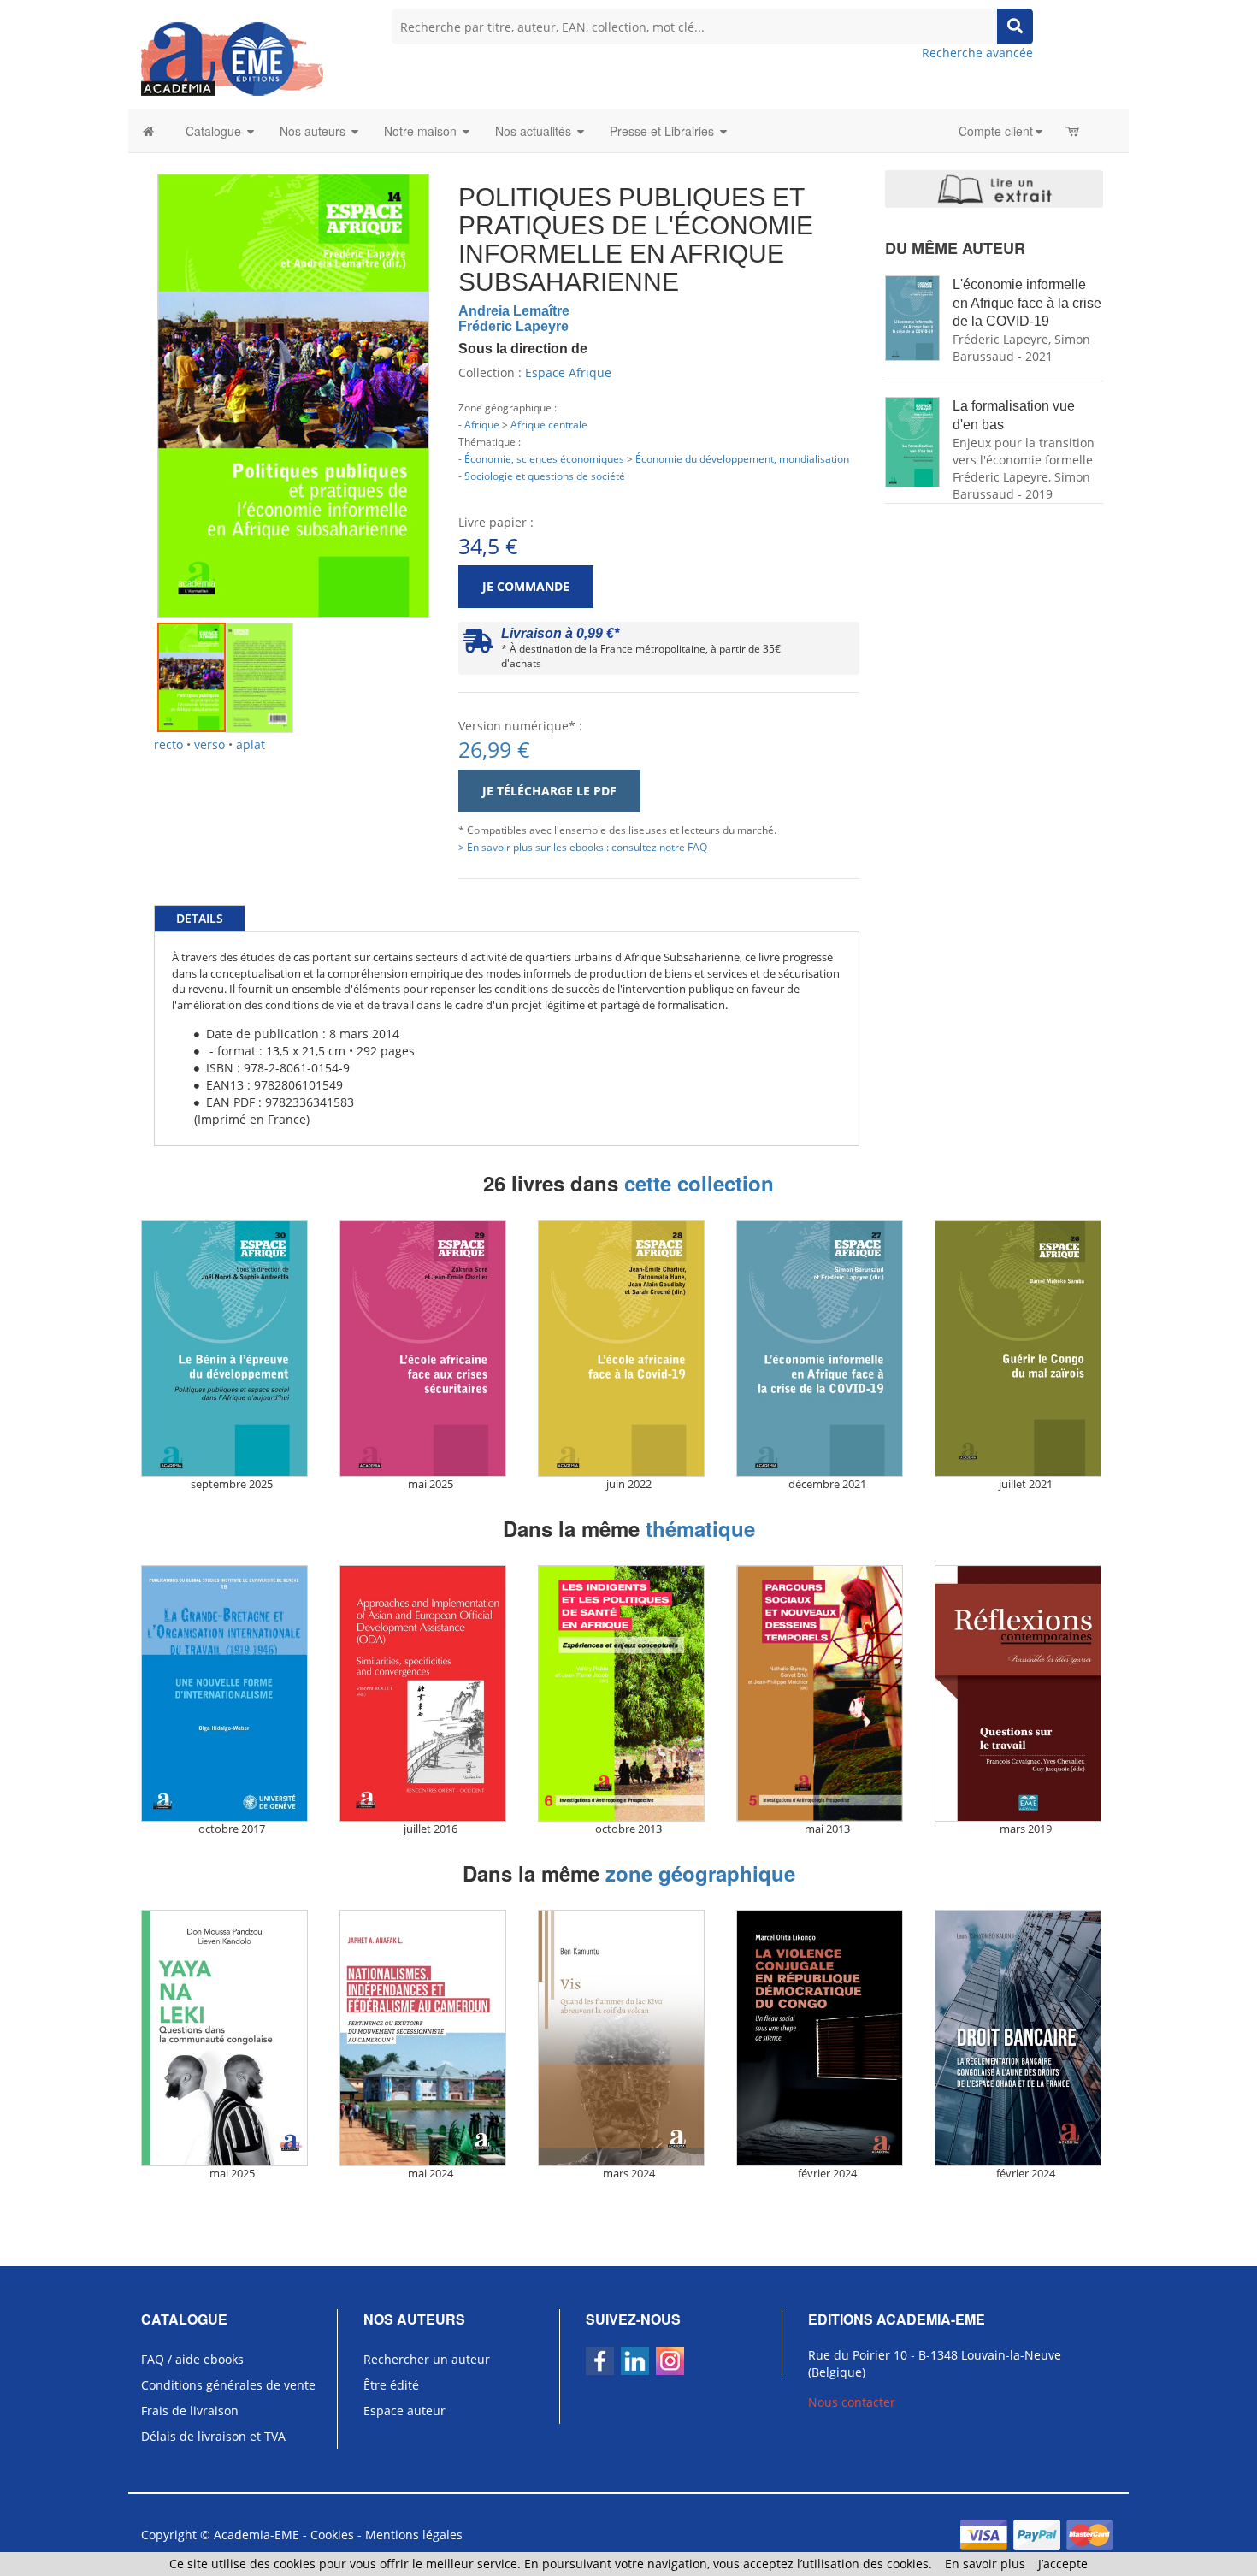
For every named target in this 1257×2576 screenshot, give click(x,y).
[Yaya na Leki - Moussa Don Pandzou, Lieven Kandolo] (232, 2038)
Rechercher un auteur (427, 2359)
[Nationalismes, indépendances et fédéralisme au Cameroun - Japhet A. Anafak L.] (430, 2038)
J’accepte (1063, 2564)
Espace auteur (404, 2411)
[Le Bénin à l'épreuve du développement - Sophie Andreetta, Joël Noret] (232, 1349)
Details (200, 918)
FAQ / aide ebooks (192, 2359)
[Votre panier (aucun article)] (1074, 131)
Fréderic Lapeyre (513, 326)
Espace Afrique (568, 372)
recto (168, 744)
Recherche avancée (977, 53)
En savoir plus (985, 2564)
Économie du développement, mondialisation (742, 458)
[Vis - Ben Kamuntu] (628, 2038)
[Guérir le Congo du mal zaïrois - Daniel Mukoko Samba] (1025, 1349)
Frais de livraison (190, 2411)
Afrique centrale (549, 424)
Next (455, 376)
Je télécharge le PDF (549, 791)
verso (209, 744)
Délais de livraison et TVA (213, 2436)
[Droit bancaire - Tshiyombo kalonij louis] (1025, 2038)
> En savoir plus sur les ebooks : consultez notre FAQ (583, 847)
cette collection (699, 1183)
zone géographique (700, 1873)
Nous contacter (852, 2402)
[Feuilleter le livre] (994, 189)
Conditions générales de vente (228, 2385)
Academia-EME (257, 2535)
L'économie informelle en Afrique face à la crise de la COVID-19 (1027, 303)
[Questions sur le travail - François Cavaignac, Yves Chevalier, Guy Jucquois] (1025, 1693)
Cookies (332, 2535)
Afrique (482, 424)
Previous (132, 376)
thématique (700, 1528)
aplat (251, 744)
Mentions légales (414, 2535)
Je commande (526, 586)
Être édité (391, 2385)
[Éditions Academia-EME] (232, 58)
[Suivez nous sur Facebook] (600, 2361)
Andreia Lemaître (514, 311)
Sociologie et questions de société (545, 476)
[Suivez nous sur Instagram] (670, 2361)
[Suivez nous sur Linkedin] (635, 2361)
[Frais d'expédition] (478, 645)
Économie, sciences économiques (544, 458)
